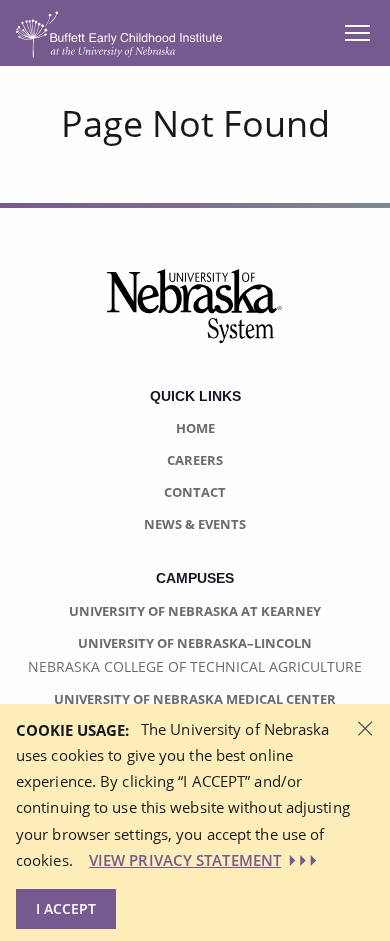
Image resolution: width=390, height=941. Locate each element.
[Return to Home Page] (119, 31)
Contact (195, 492)
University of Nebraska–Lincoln (195, 643)
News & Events (195, 524)
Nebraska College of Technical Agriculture (195, 666)
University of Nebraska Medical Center (195, 699)
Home (195, 428)
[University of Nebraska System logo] (195, 318)
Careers (195, 460)
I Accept (66, 908)
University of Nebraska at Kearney (195, 611)
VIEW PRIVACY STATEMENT (185, 860)
